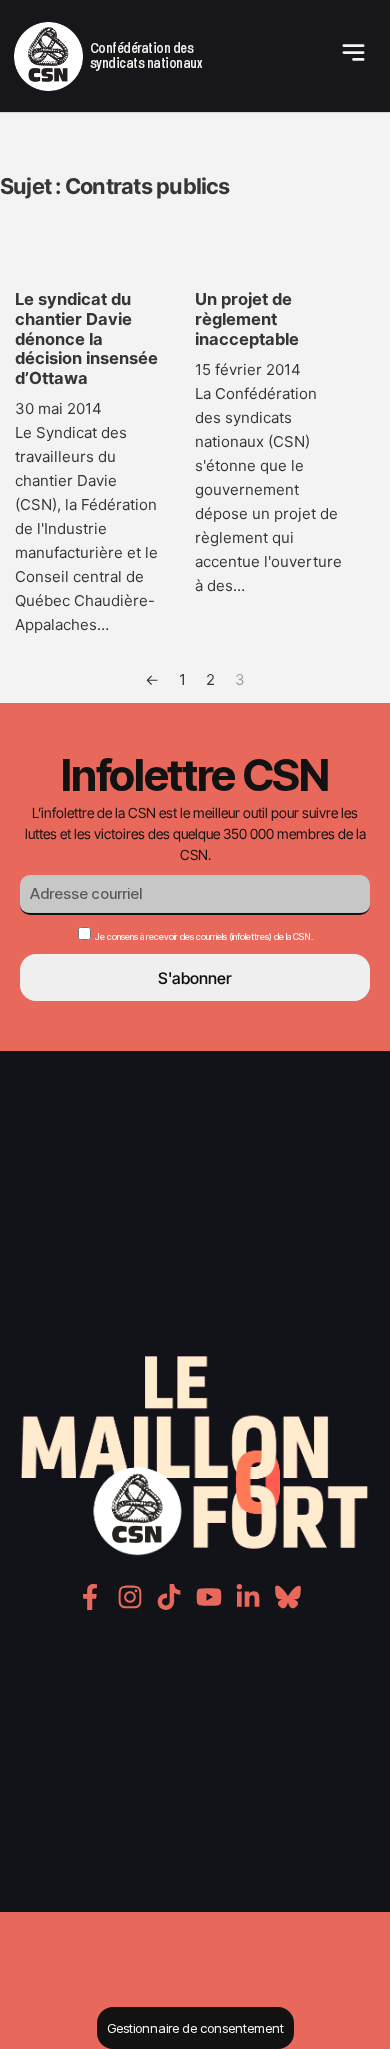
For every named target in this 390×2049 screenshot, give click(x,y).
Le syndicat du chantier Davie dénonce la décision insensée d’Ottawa (86, 338)
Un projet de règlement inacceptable (247, 319)
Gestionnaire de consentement (195, 2028)
